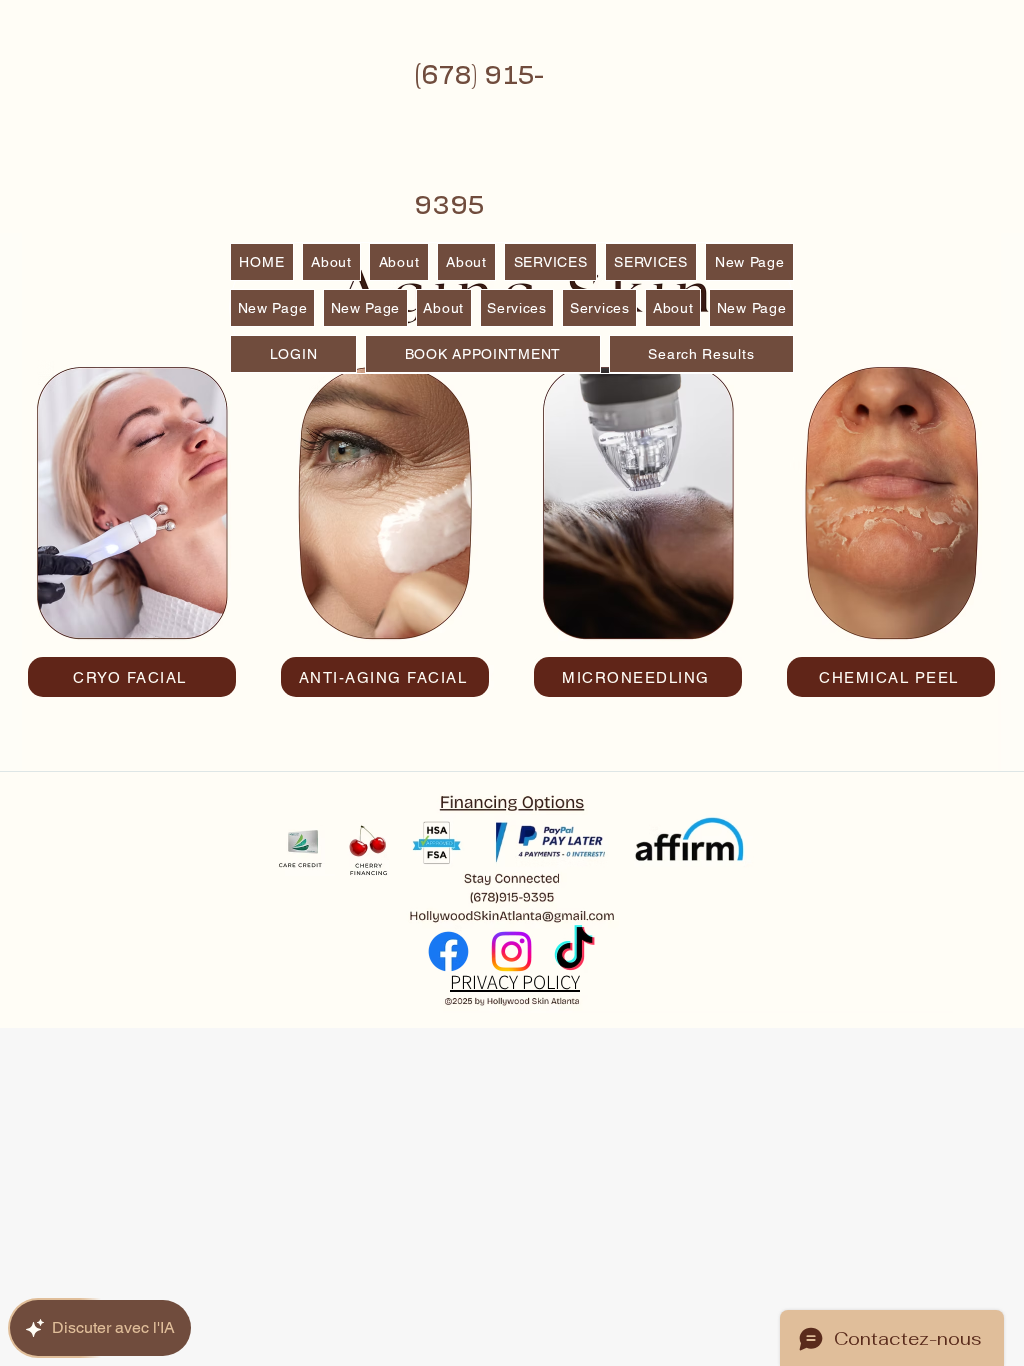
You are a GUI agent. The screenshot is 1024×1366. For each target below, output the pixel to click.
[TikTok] (574, 951)
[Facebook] (448, 951)
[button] (651, 262)
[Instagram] (511, 951)
